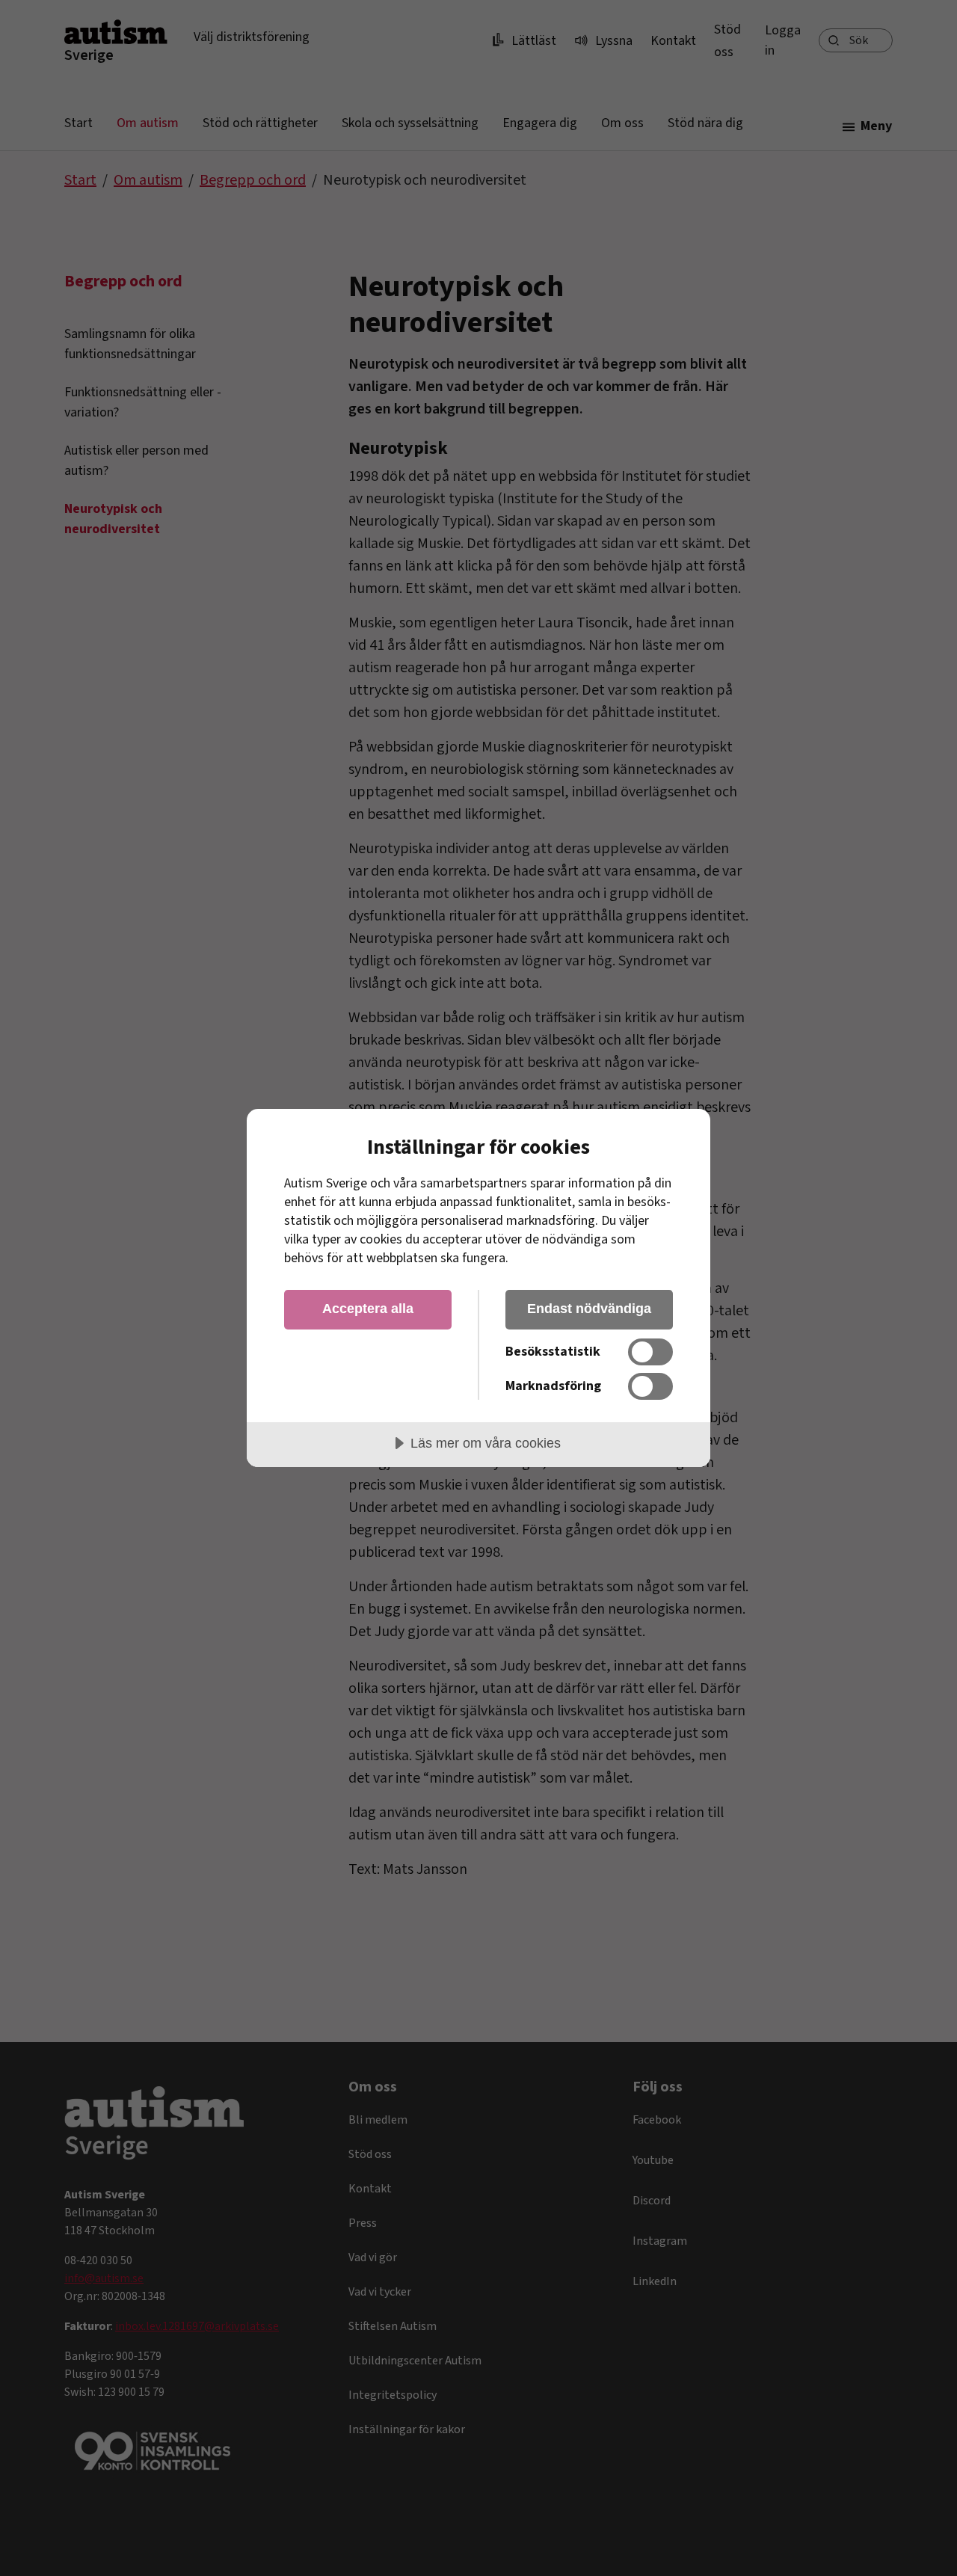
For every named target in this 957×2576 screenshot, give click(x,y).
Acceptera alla (368, 1309)
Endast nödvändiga (589, 1309)
